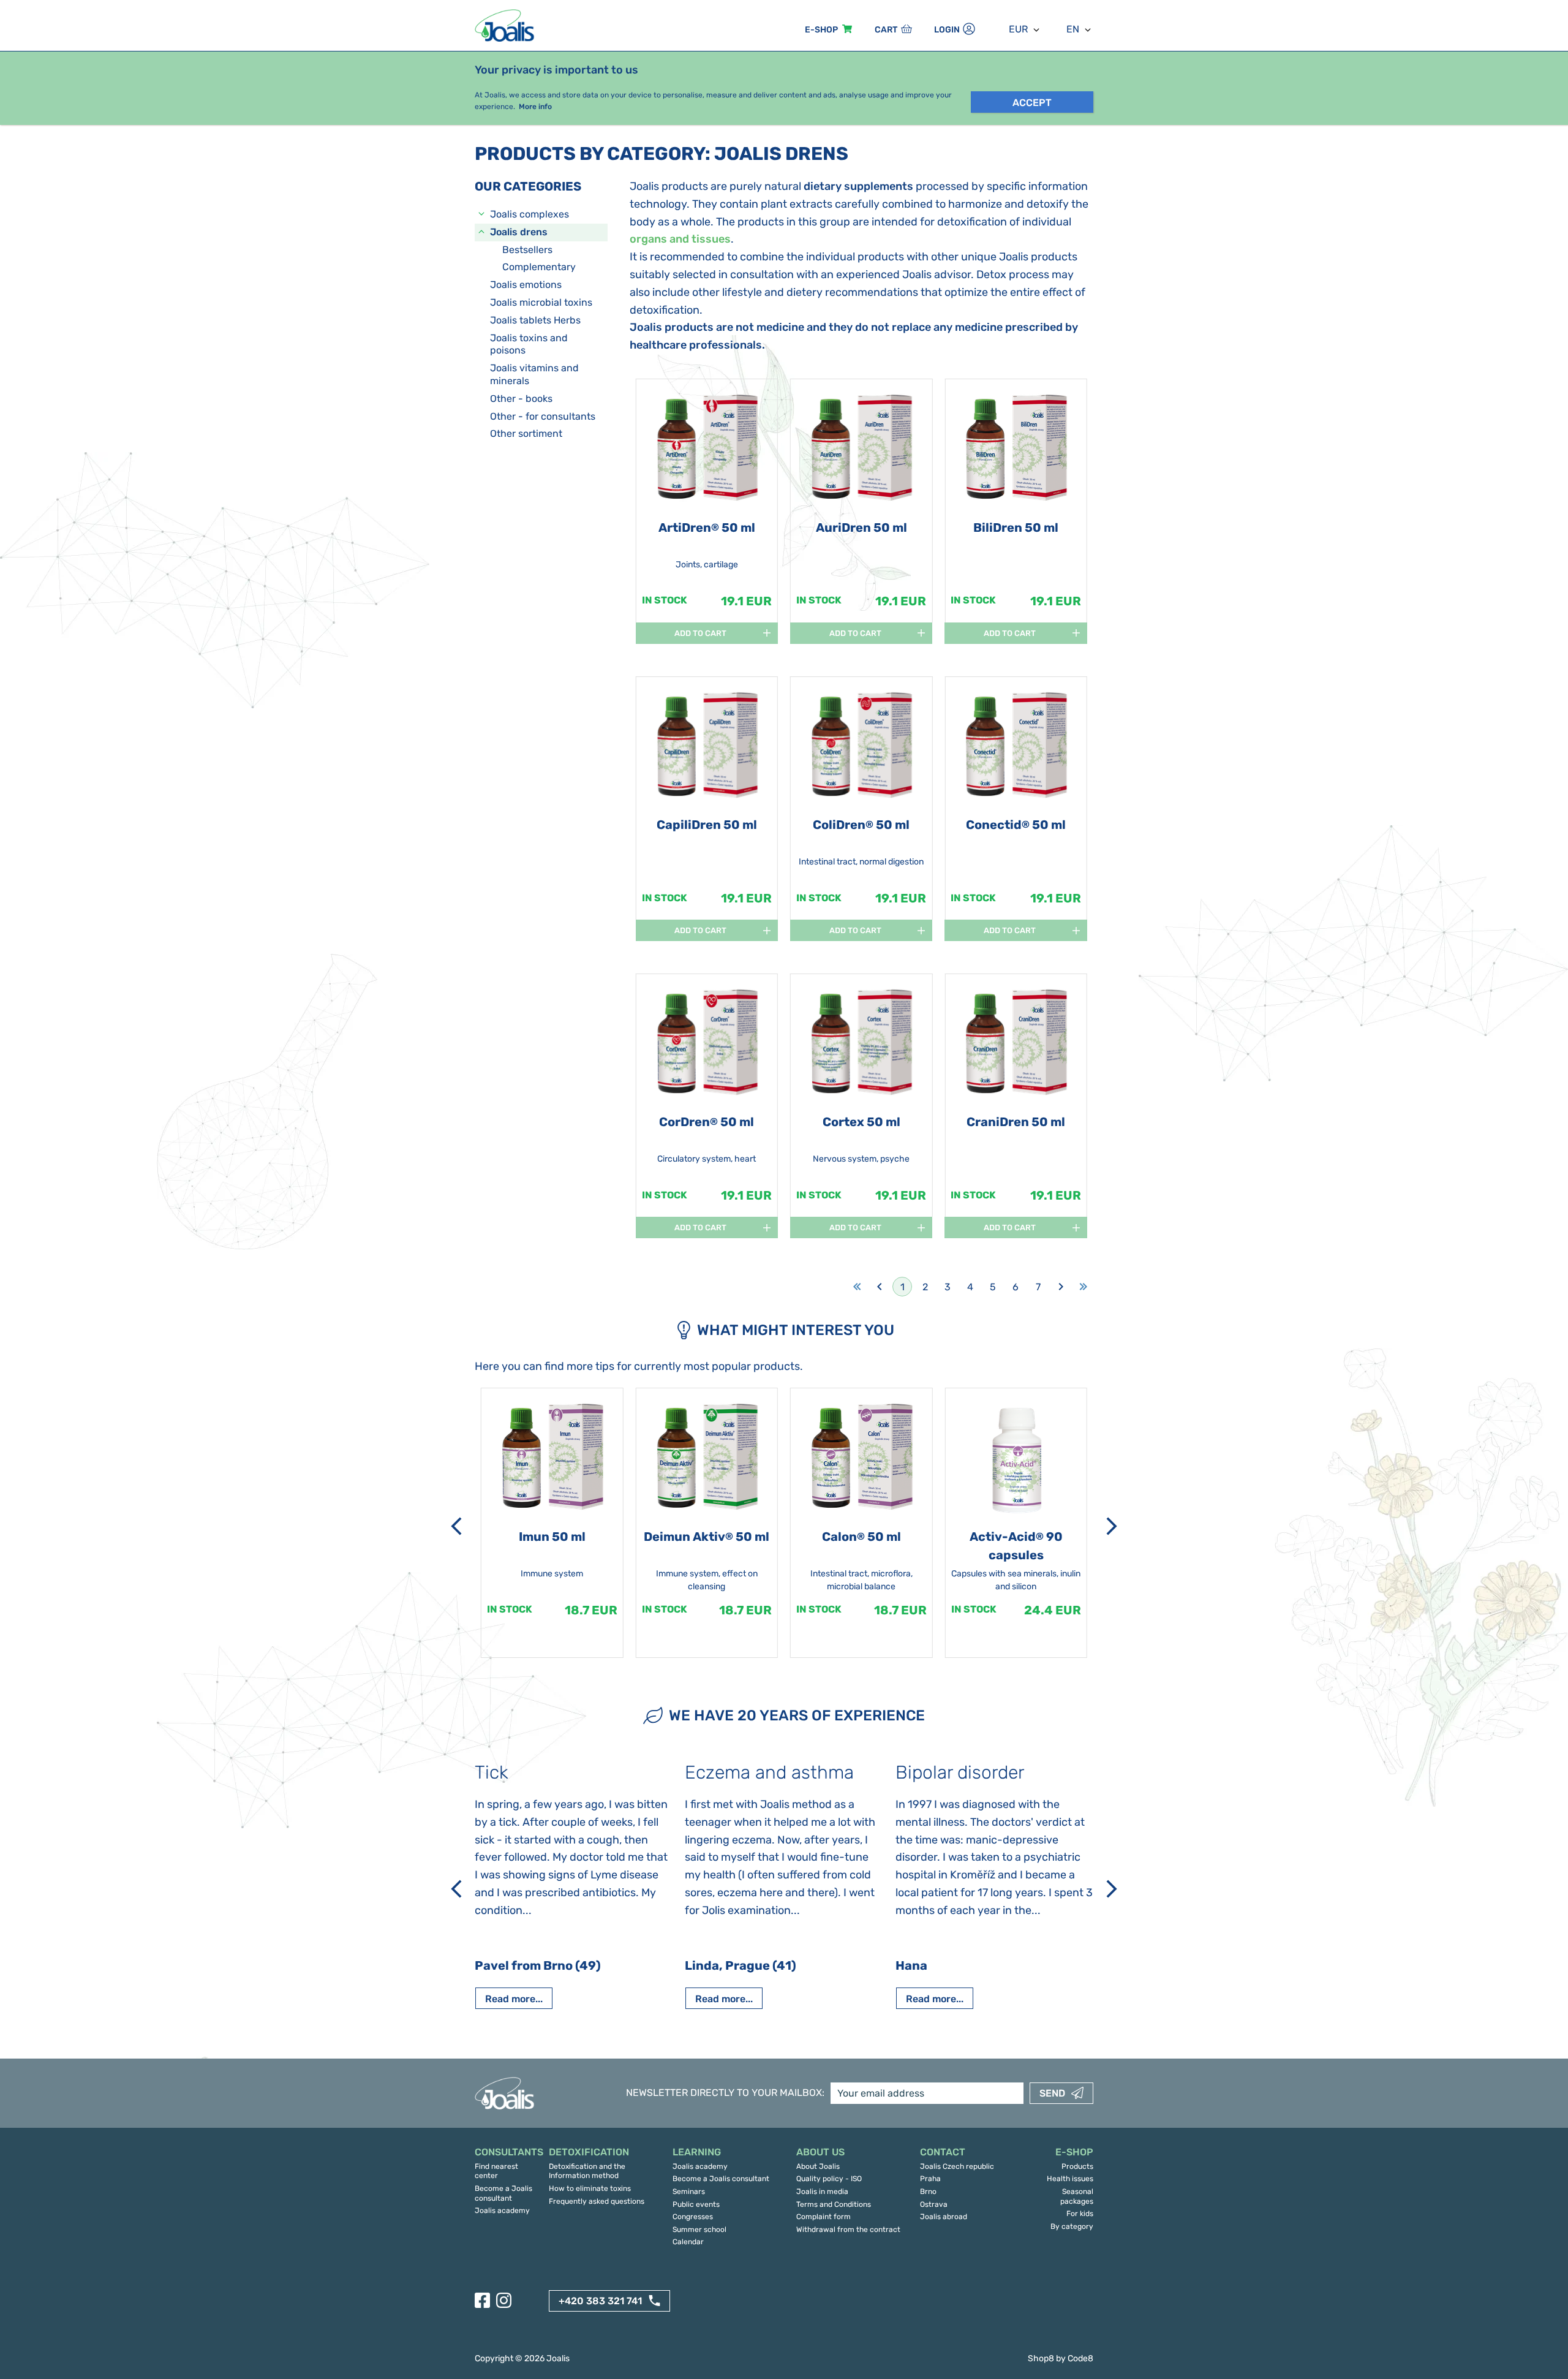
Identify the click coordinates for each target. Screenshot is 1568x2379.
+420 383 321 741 (600, 2301)
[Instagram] (504, 2300)
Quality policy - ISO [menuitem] (829, 2179)
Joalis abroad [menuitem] (944, 2217)
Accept (1032, 103)
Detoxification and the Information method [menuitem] (587, 2171)
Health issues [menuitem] (1070, 2179)
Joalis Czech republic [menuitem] (957, 2166)
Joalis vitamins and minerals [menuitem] (534, 374)
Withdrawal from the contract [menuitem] (848, 2230)
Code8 (1080, 2358)
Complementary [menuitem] (539, 267)
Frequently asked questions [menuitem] (597, 2201)
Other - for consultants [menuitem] (543, 416)
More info (535, 107)
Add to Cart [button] (700, 633)
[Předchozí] (456, 1526)
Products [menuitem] (1077, 2166)
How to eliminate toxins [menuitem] (590, 2188)
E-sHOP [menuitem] (821, 30)
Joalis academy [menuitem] (502, 2211)
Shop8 (1041, 2358)
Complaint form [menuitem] (824, 2217)
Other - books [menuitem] (521, 399)
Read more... (514, 1999)
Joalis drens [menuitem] (519, 232)
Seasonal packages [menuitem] (1077, 2196)
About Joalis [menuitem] (818, 2166)
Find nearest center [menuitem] (496, 2171)
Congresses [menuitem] (693, 2217)
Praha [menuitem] (930, 2179)
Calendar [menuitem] (688, 2242)
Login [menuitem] (947, 30)
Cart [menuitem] (886, 30)
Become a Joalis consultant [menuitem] (503, 2193)
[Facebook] (482, 2300)
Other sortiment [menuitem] (526, 433)
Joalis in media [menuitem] (822, 2192)
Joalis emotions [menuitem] (526, 285)
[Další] (1112, 1526)
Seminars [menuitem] (689, 2192)
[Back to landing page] (506, 25)
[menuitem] (506, 2153)
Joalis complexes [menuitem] (530, 214)
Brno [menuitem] (928, 2192)
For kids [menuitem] (1080, 2214)
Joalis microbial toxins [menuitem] (541, 302)
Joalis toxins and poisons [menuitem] (529, 344)
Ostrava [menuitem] (934, 2204)
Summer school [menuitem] (699, 2230)
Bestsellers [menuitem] (527, 250)
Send (1052, 2093)
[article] (707, 513)
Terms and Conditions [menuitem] (834, 2204)
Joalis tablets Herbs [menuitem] (535, 320)
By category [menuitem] (1072, 2226)
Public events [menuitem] (696, 2204)
